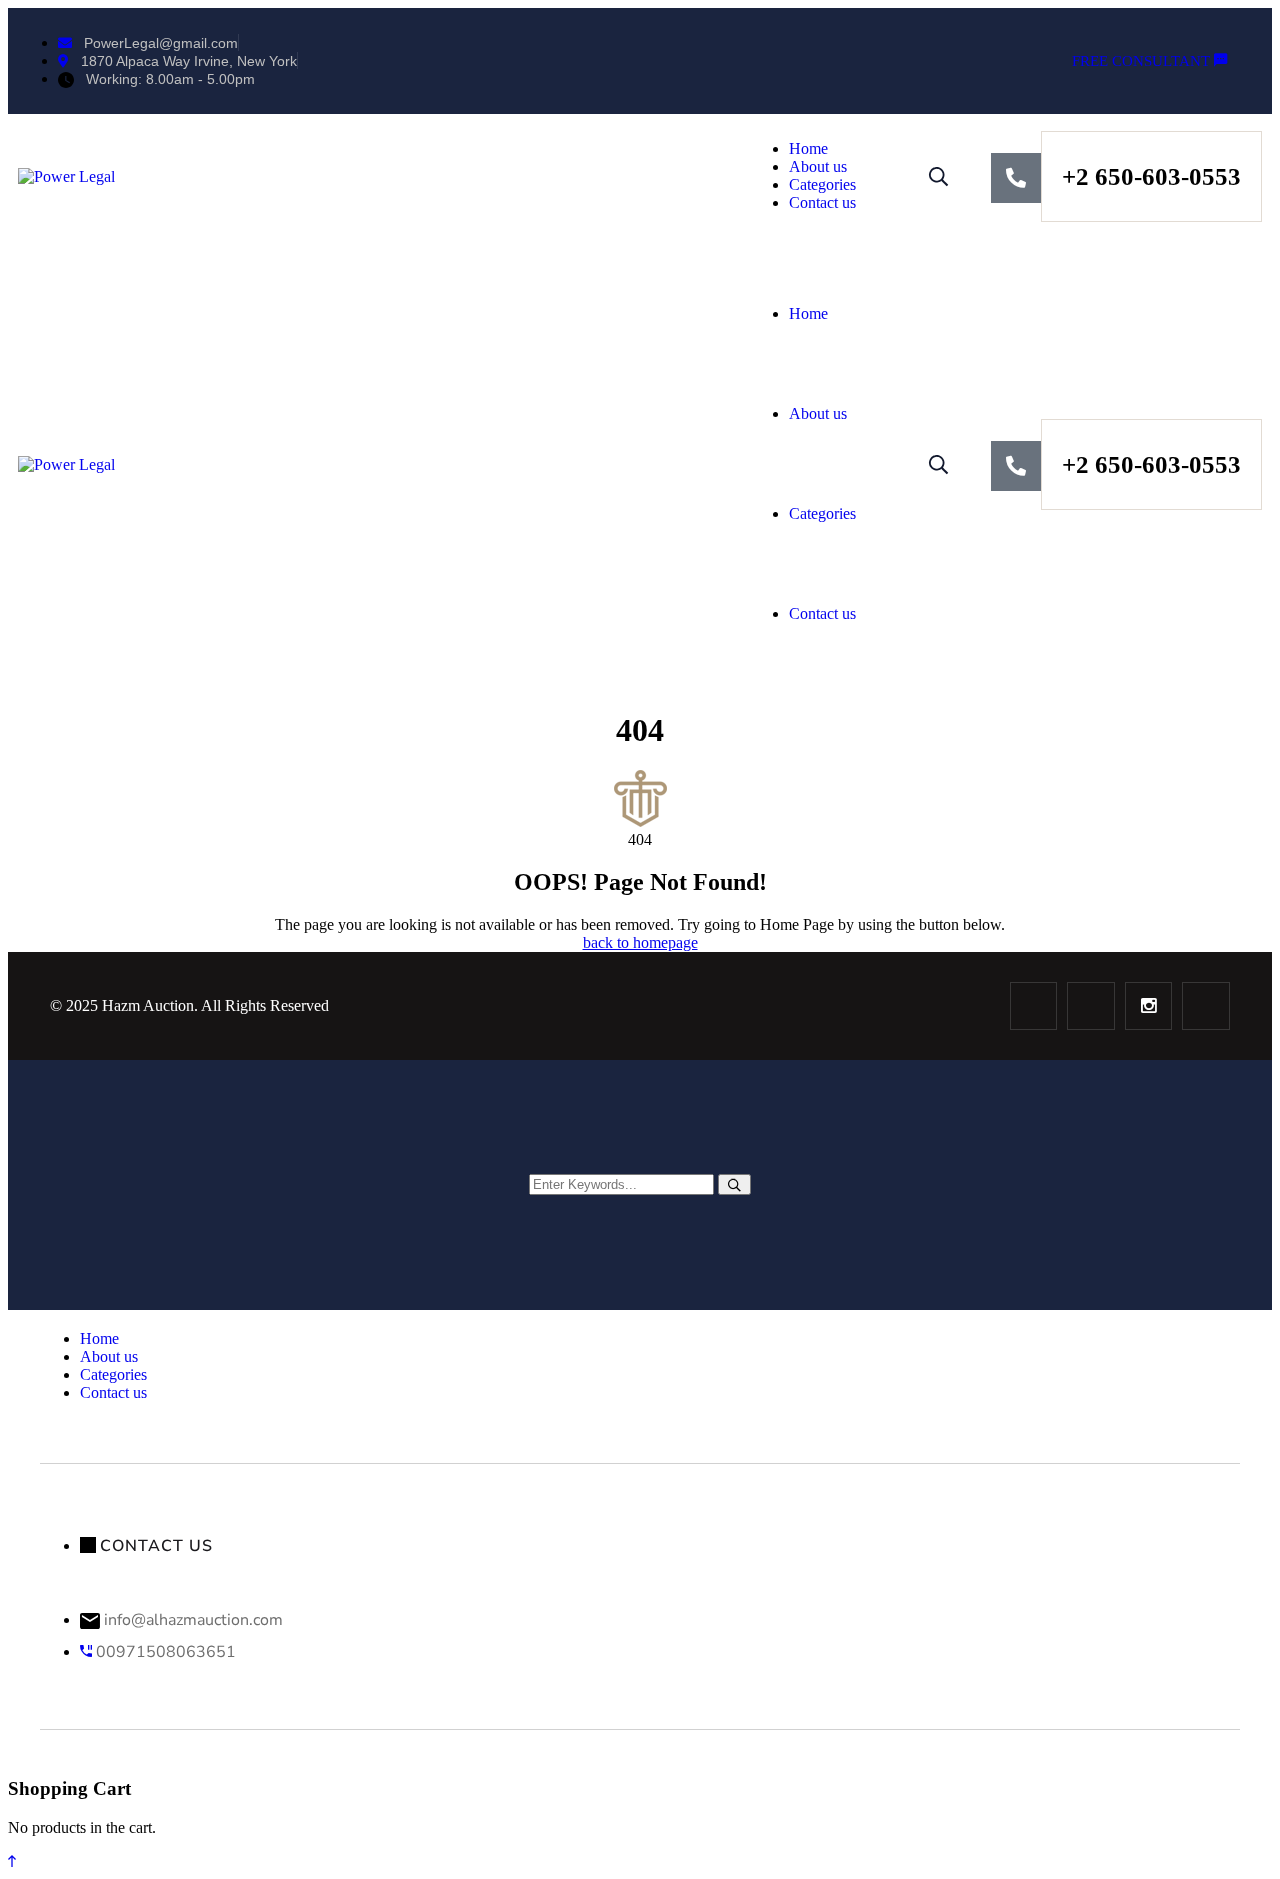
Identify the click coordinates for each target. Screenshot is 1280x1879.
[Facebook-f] (1034, 1006)
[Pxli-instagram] (1149, 1006)
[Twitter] (1091, 1006)
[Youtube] (1206, 1006)
